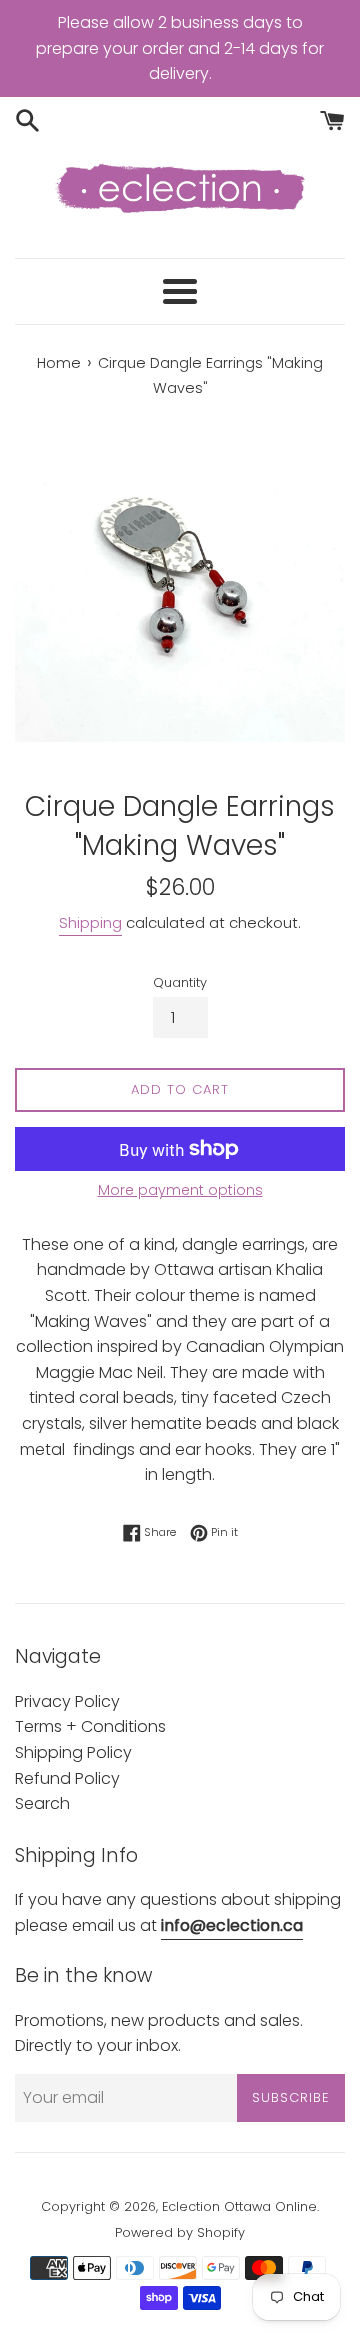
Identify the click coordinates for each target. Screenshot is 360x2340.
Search (42, 1803)
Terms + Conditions (90, 1726)
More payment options (180, 1190)
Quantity (180, 982)
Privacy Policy (67, 1701)
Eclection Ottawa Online (239, 2206)
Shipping (90, 922)
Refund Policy (67, 1778)
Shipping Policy (73, 1752)
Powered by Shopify (180, 2232)
